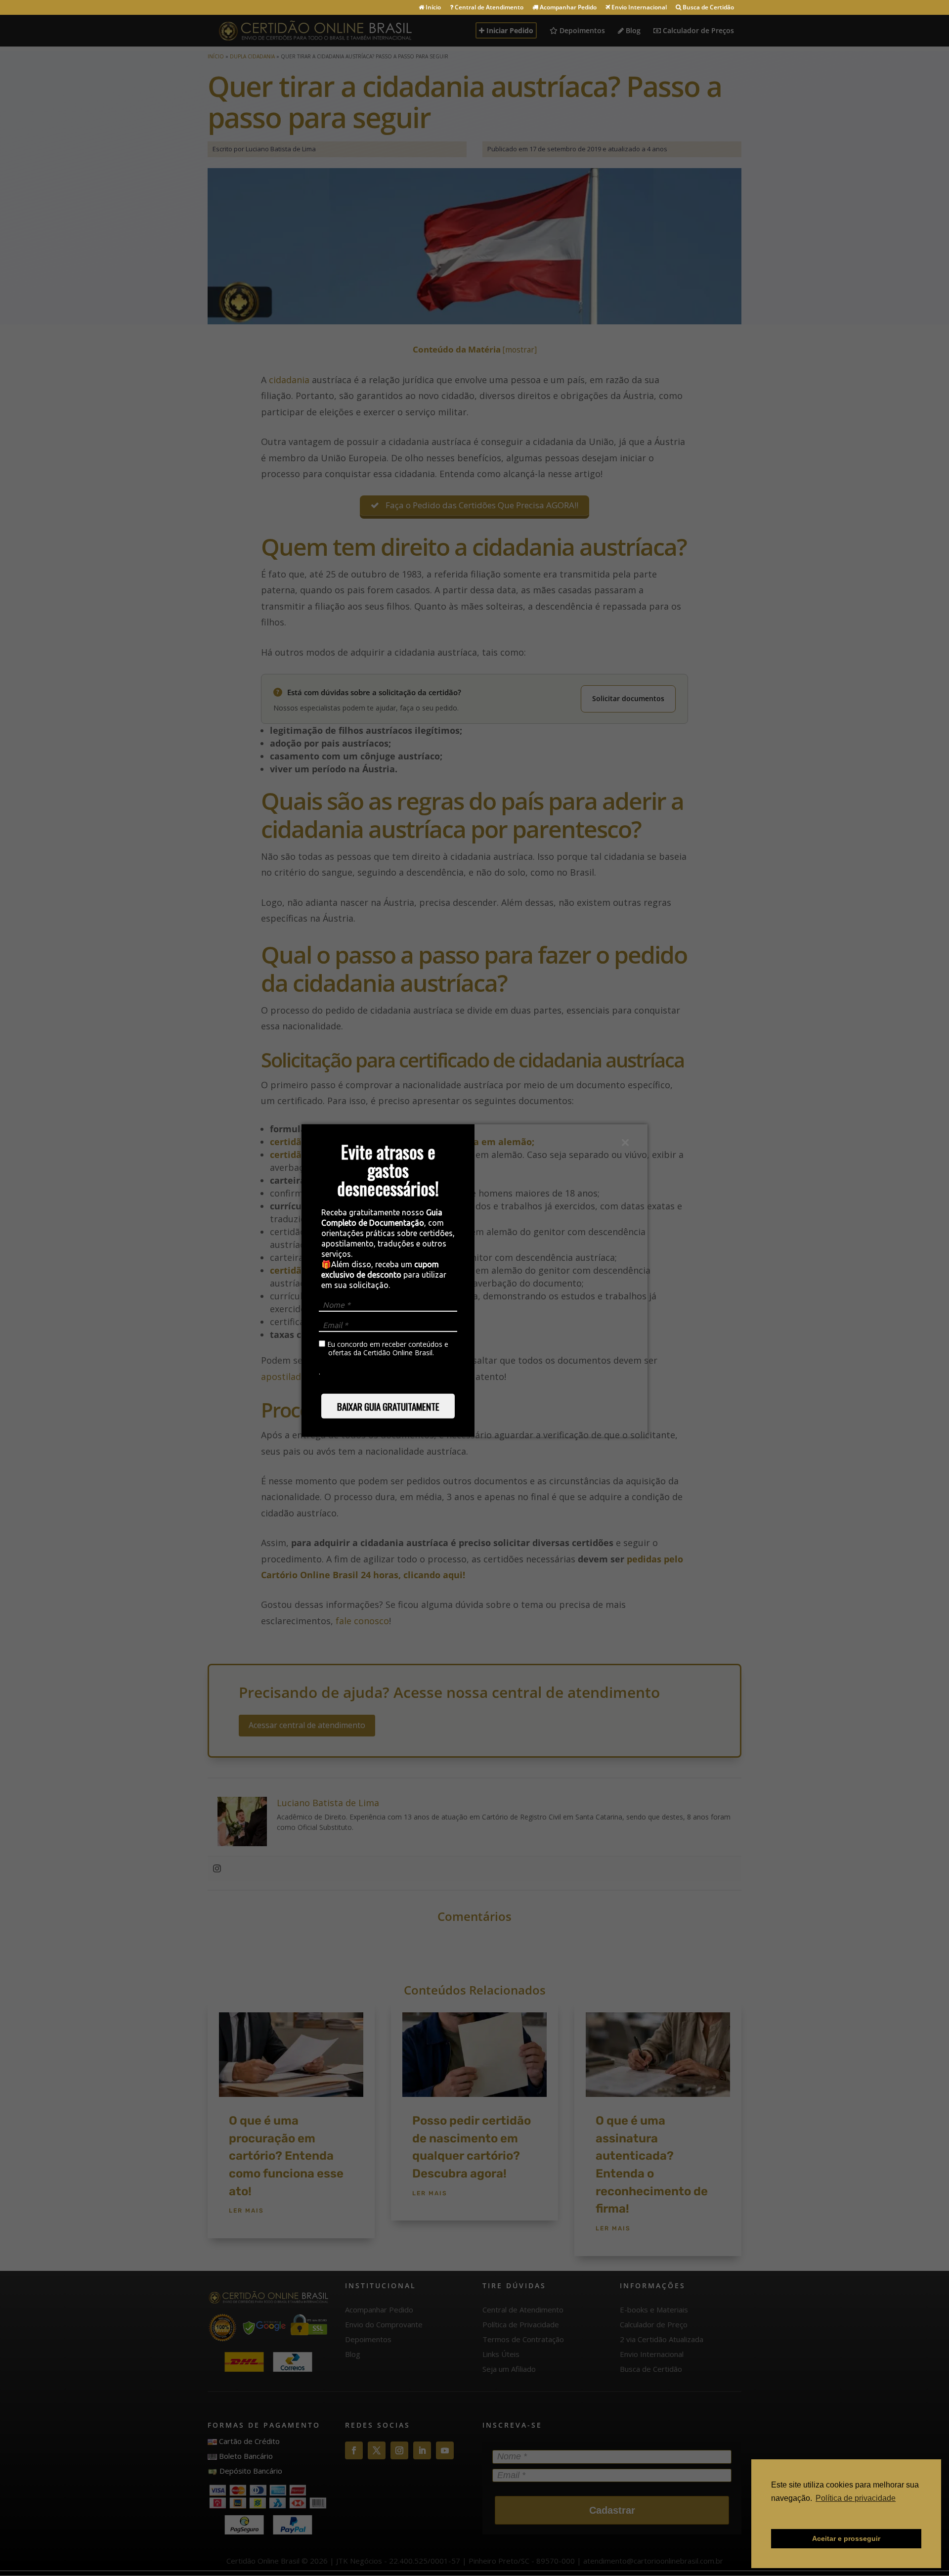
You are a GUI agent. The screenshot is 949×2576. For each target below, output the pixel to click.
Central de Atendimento (488, 8)
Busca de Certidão (708, 8)
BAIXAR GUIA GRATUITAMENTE (388, 1406)
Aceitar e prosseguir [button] (846, 2538)
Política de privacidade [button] (856, 2498)
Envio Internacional (638, 8)
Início (432, 8)
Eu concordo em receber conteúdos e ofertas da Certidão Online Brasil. (387, 1349)
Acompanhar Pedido (567, 8)
